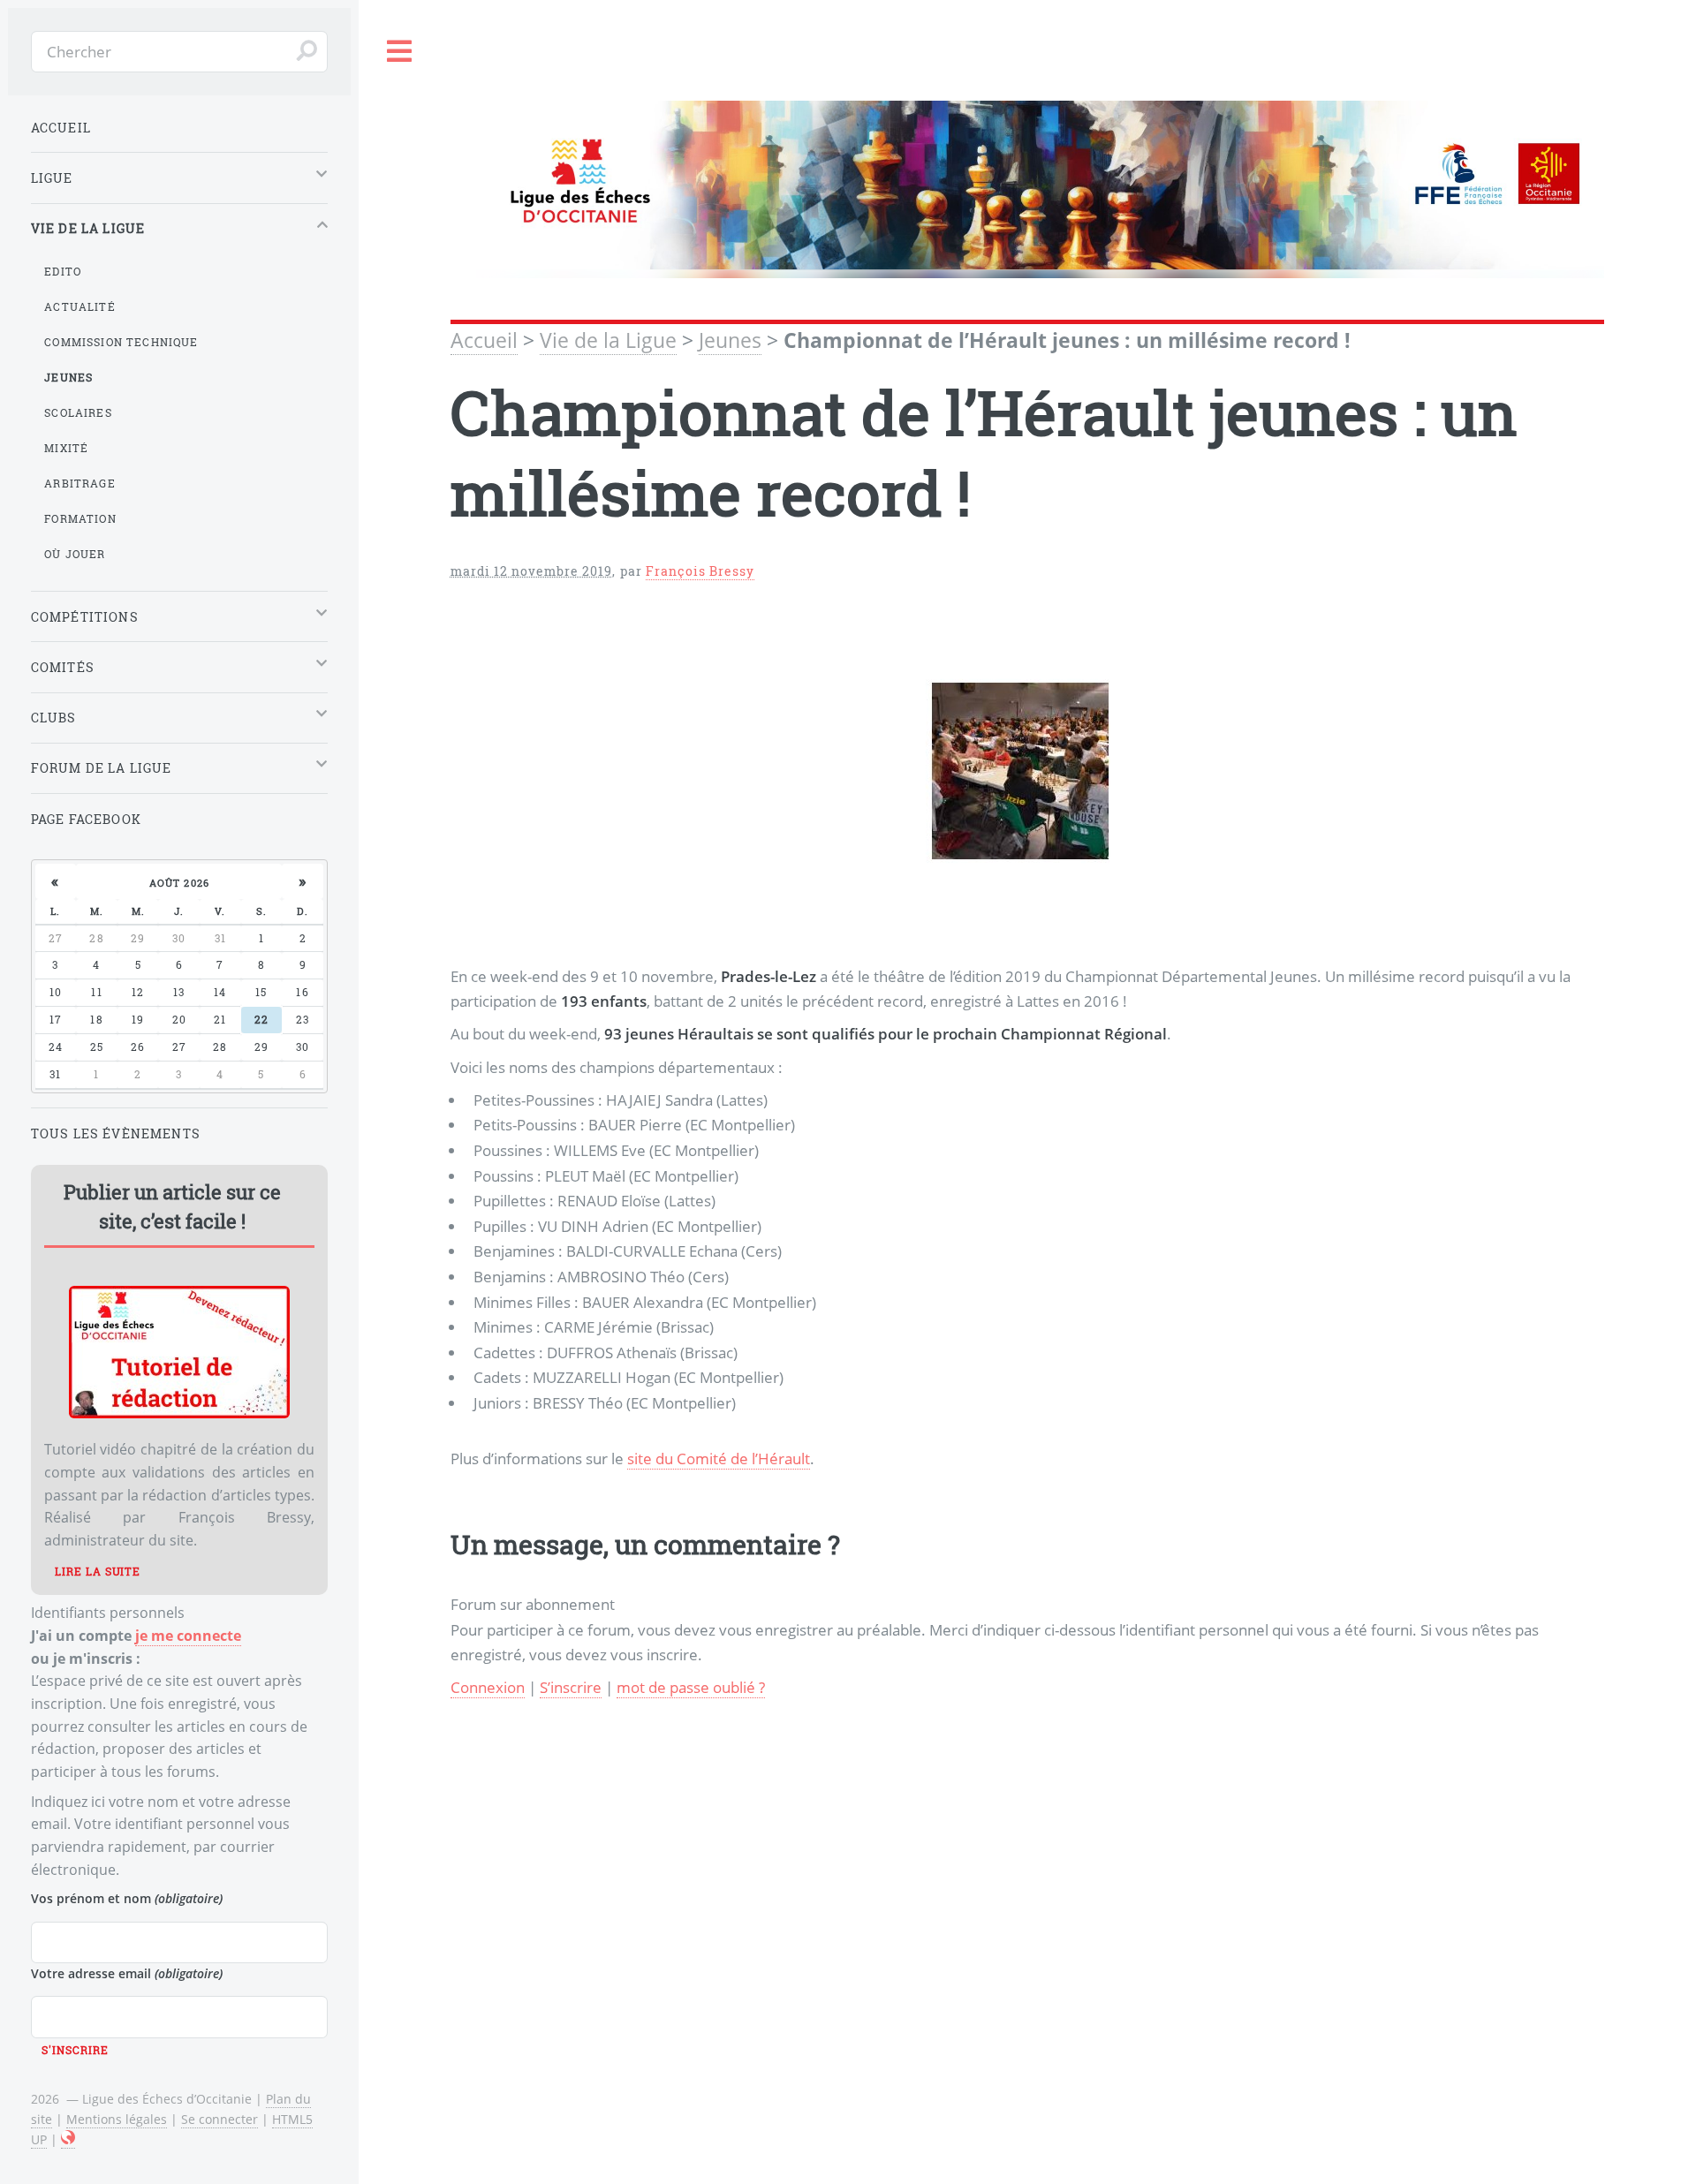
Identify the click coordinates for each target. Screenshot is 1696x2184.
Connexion (488, 1687)
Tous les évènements (116, 1134)
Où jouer (75, 554)
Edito (63, 271)
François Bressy (700, 571)
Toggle (400, 52)
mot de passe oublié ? (691, 1687)
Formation (80, 518)
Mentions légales (117, 2119)
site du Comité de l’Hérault (719, 1458)
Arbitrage (80, 483)
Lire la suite (98, 1571)
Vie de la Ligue (608, 340)
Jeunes (730, 340)
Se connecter (220, 2119)
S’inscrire (571, 1687)
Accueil (484, 340)
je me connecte (188, 1636)
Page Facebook (86, 819)
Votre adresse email (127, 1973)
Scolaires (78, 412)
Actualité (80, 306)
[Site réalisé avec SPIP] (68, 2140)
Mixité (66, 448)
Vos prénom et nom (127, 1898)
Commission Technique (121, 342)
